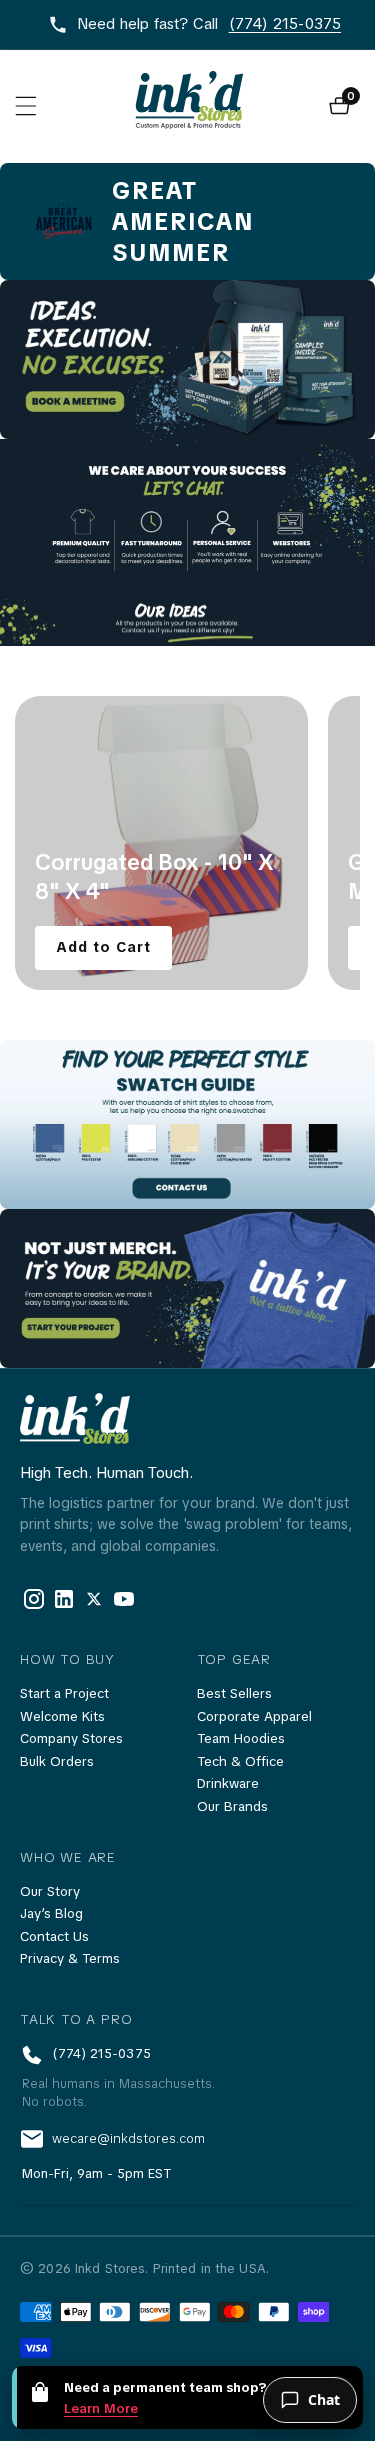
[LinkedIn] (94, 1599)
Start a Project (64, 1693)
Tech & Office (240, 1761)
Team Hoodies (241, 1738)
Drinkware (228, 1783)
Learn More (101, 2409)
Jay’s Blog (51, 1913)
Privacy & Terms (70, 1958)
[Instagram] (124, 1599)
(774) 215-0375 (285, 24)
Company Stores (71, 1738)
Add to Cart (103, 947)
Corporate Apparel (254, 1716)
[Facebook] (34, 1599)
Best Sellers (234, 1693)
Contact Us (54, 1936)
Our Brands (232, 1806)
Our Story (50, 1891)
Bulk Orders (57, 1761)
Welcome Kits (62, 1716)
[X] (64, 1599)
